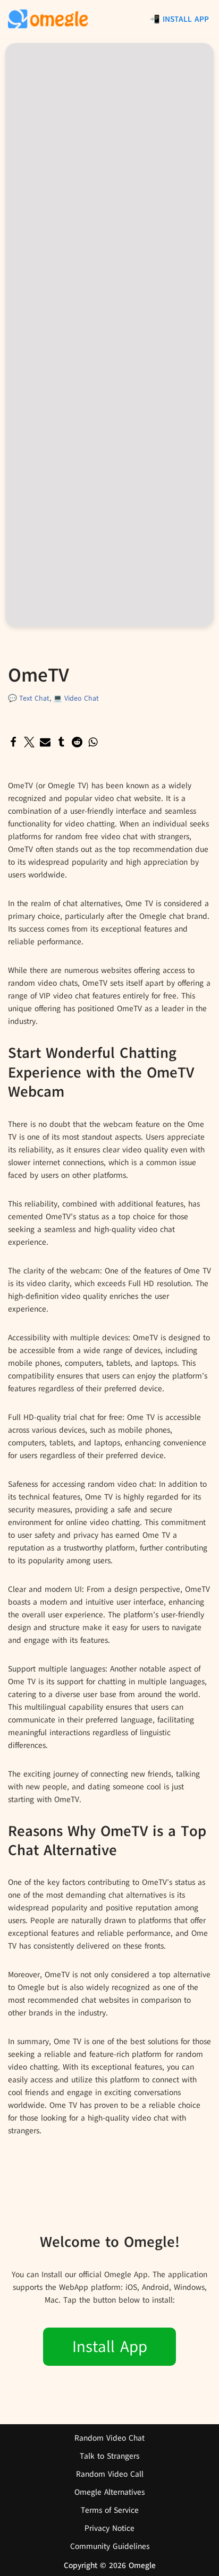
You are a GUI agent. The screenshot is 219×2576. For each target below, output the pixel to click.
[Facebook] (13, 742)
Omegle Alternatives (109, 2492)
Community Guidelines (110, 2546)
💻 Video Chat (76, 698)
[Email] (45, 742)
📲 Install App (179, 19)
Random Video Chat (109, 2438)
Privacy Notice (109, 2528)
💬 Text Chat (29, 698)
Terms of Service (110, 2510)
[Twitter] (29, 742)
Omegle (142, 2565)
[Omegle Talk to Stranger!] (48, 19)
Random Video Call (110, 2474)
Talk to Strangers (109, 2456)
